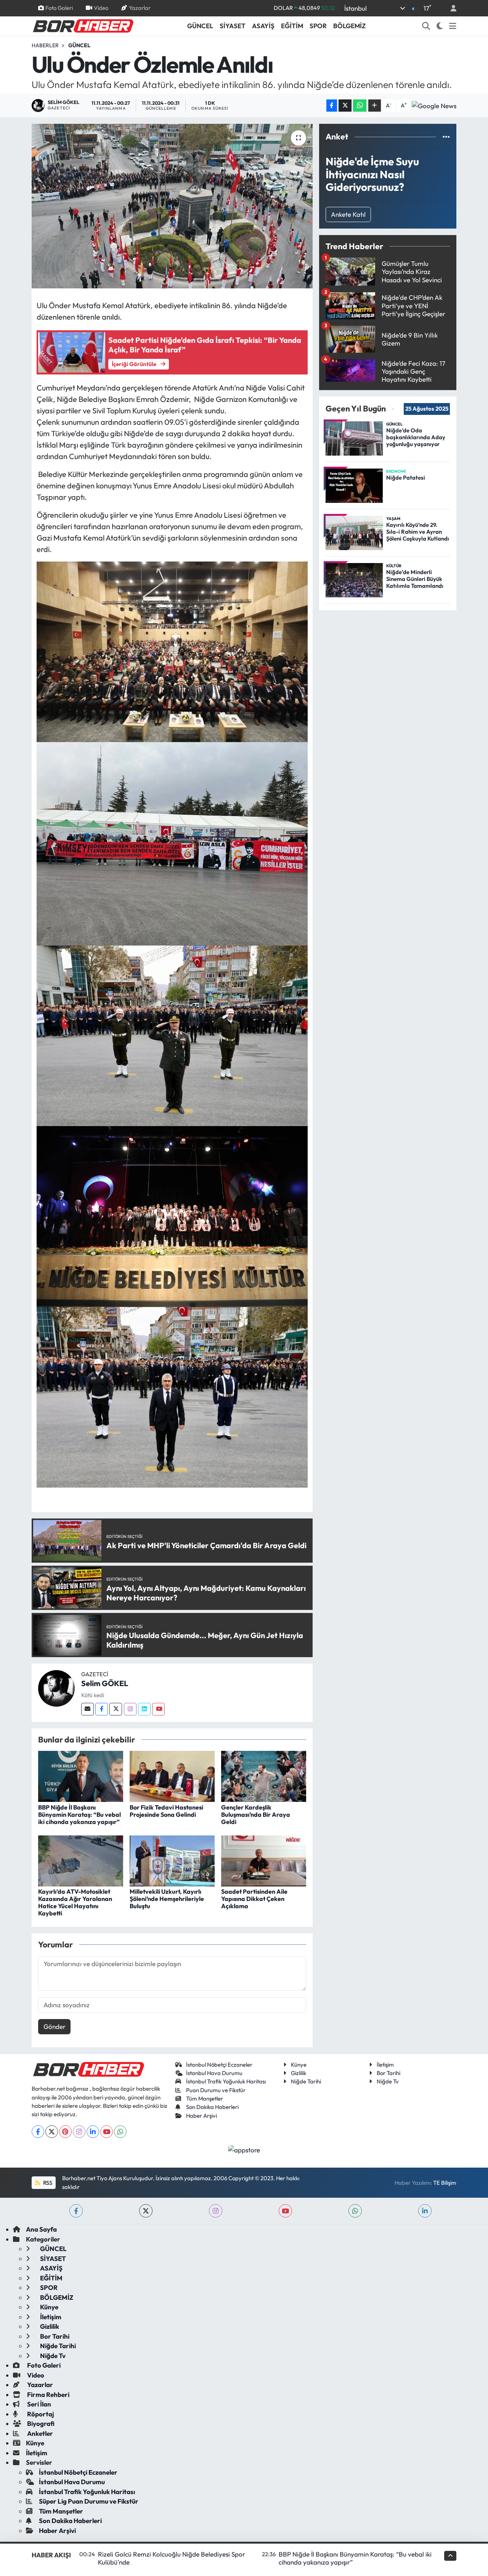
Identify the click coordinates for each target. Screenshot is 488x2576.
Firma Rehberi (48, 2394)
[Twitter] (116, 1709)
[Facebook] (102, 1709)
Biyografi (40, 2423)
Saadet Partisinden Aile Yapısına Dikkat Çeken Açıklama (254, 1899)
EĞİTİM (292, 26)
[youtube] (285, 2211)
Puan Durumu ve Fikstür (216, 2090)
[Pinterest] (65, 2132)
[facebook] (76, 2211)
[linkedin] (425, 2211)
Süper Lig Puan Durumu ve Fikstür (89, 2501)
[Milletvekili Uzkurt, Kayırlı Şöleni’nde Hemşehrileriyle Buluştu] (172, 1860)
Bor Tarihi (388, 2073)
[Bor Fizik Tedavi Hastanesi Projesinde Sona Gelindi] (172, 1775)
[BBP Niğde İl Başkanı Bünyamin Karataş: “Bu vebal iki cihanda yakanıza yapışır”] (81, 1775)
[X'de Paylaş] (345, 106)
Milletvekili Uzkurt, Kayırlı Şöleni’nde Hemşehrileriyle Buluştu (167, 1899)
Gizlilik (299, 2073)
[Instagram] (130, 1709)
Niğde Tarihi (306, 2081)
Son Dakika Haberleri (212, 2107)
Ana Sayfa (41, 2229)
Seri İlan (39, 2404)
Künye (299, 2065)
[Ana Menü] (453, 26)
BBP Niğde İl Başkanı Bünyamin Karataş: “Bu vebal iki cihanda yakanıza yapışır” (79, 1814)
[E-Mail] (87, 1709)
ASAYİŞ (263, 26)
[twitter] (146, 2211)
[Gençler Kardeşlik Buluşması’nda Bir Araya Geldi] (264, 1775)
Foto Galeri (59, 8)
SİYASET (233, 26)
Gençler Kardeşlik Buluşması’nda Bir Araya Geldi (256, 1814)
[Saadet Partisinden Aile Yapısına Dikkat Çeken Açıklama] (264, 1860)
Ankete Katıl (348, 214)
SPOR (318, 26)
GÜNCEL (200, 26)
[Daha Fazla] (375, 106)
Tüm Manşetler (205, 2098)
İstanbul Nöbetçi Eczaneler (219, 2065)
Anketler (39, 2433)
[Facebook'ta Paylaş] (332, 106)
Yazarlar (140, 8)
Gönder (55, 2026)
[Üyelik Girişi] (450, 8)
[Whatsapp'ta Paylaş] (360, 106)
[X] (52, 2132)
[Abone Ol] (434, 106)
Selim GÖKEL (105, 1683)
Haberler (45, 45)
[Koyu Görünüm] (440, 26)
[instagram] (216, 2211)
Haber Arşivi (201, 2116)
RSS (47, 2183)
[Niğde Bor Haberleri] (83, 25)
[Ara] (426, 26)
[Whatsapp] (120, 2132)
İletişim (385, 2065)
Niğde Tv (388, 2081)
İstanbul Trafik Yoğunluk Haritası (226, 2081)
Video (101, 8)
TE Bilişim (445, 2183)
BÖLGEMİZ (349, 26)
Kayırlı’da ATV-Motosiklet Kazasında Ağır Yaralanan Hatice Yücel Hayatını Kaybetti (75, 1902)
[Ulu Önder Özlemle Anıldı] (172, 206)
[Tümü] (446, 137)
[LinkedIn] (93, 2132)
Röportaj (40, 2414)
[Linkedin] (144, 1709)
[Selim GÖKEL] (56, 1687)
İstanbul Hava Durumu (214, 2073)
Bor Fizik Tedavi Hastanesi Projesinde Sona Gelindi (166, 1811)
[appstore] (244, 2149)
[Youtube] (158, 1709)
